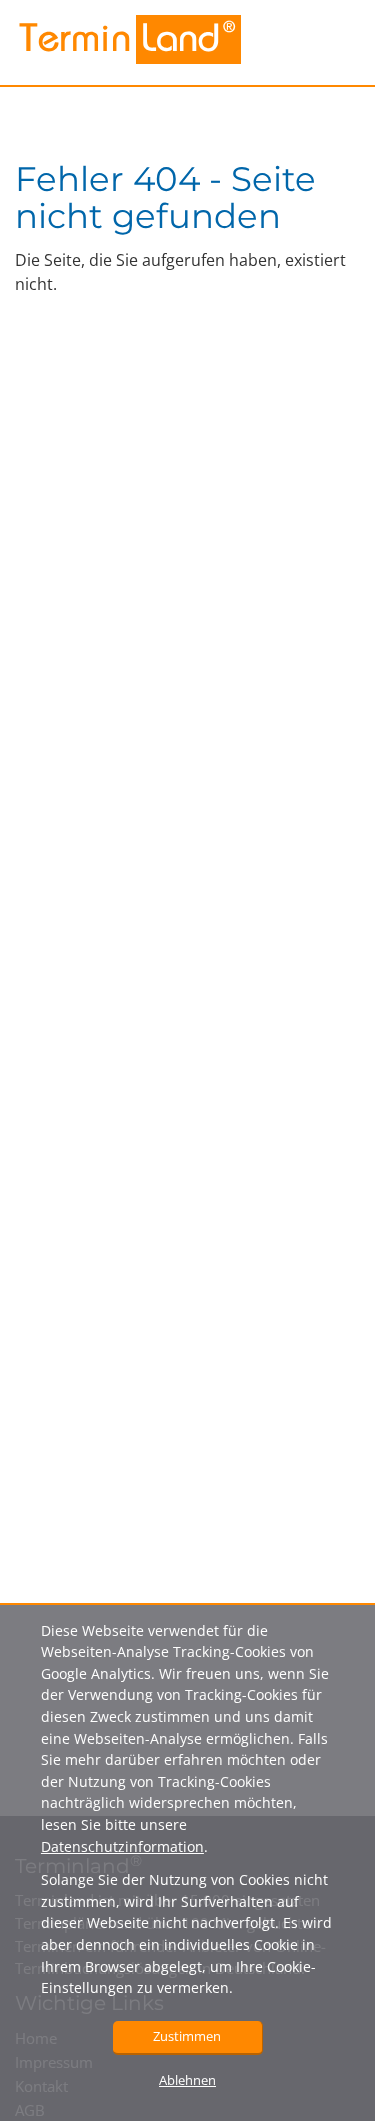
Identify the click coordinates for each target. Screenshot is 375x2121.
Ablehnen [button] (187, 2080)
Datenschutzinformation (122, 1846)
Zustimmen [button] (187, 2036)
